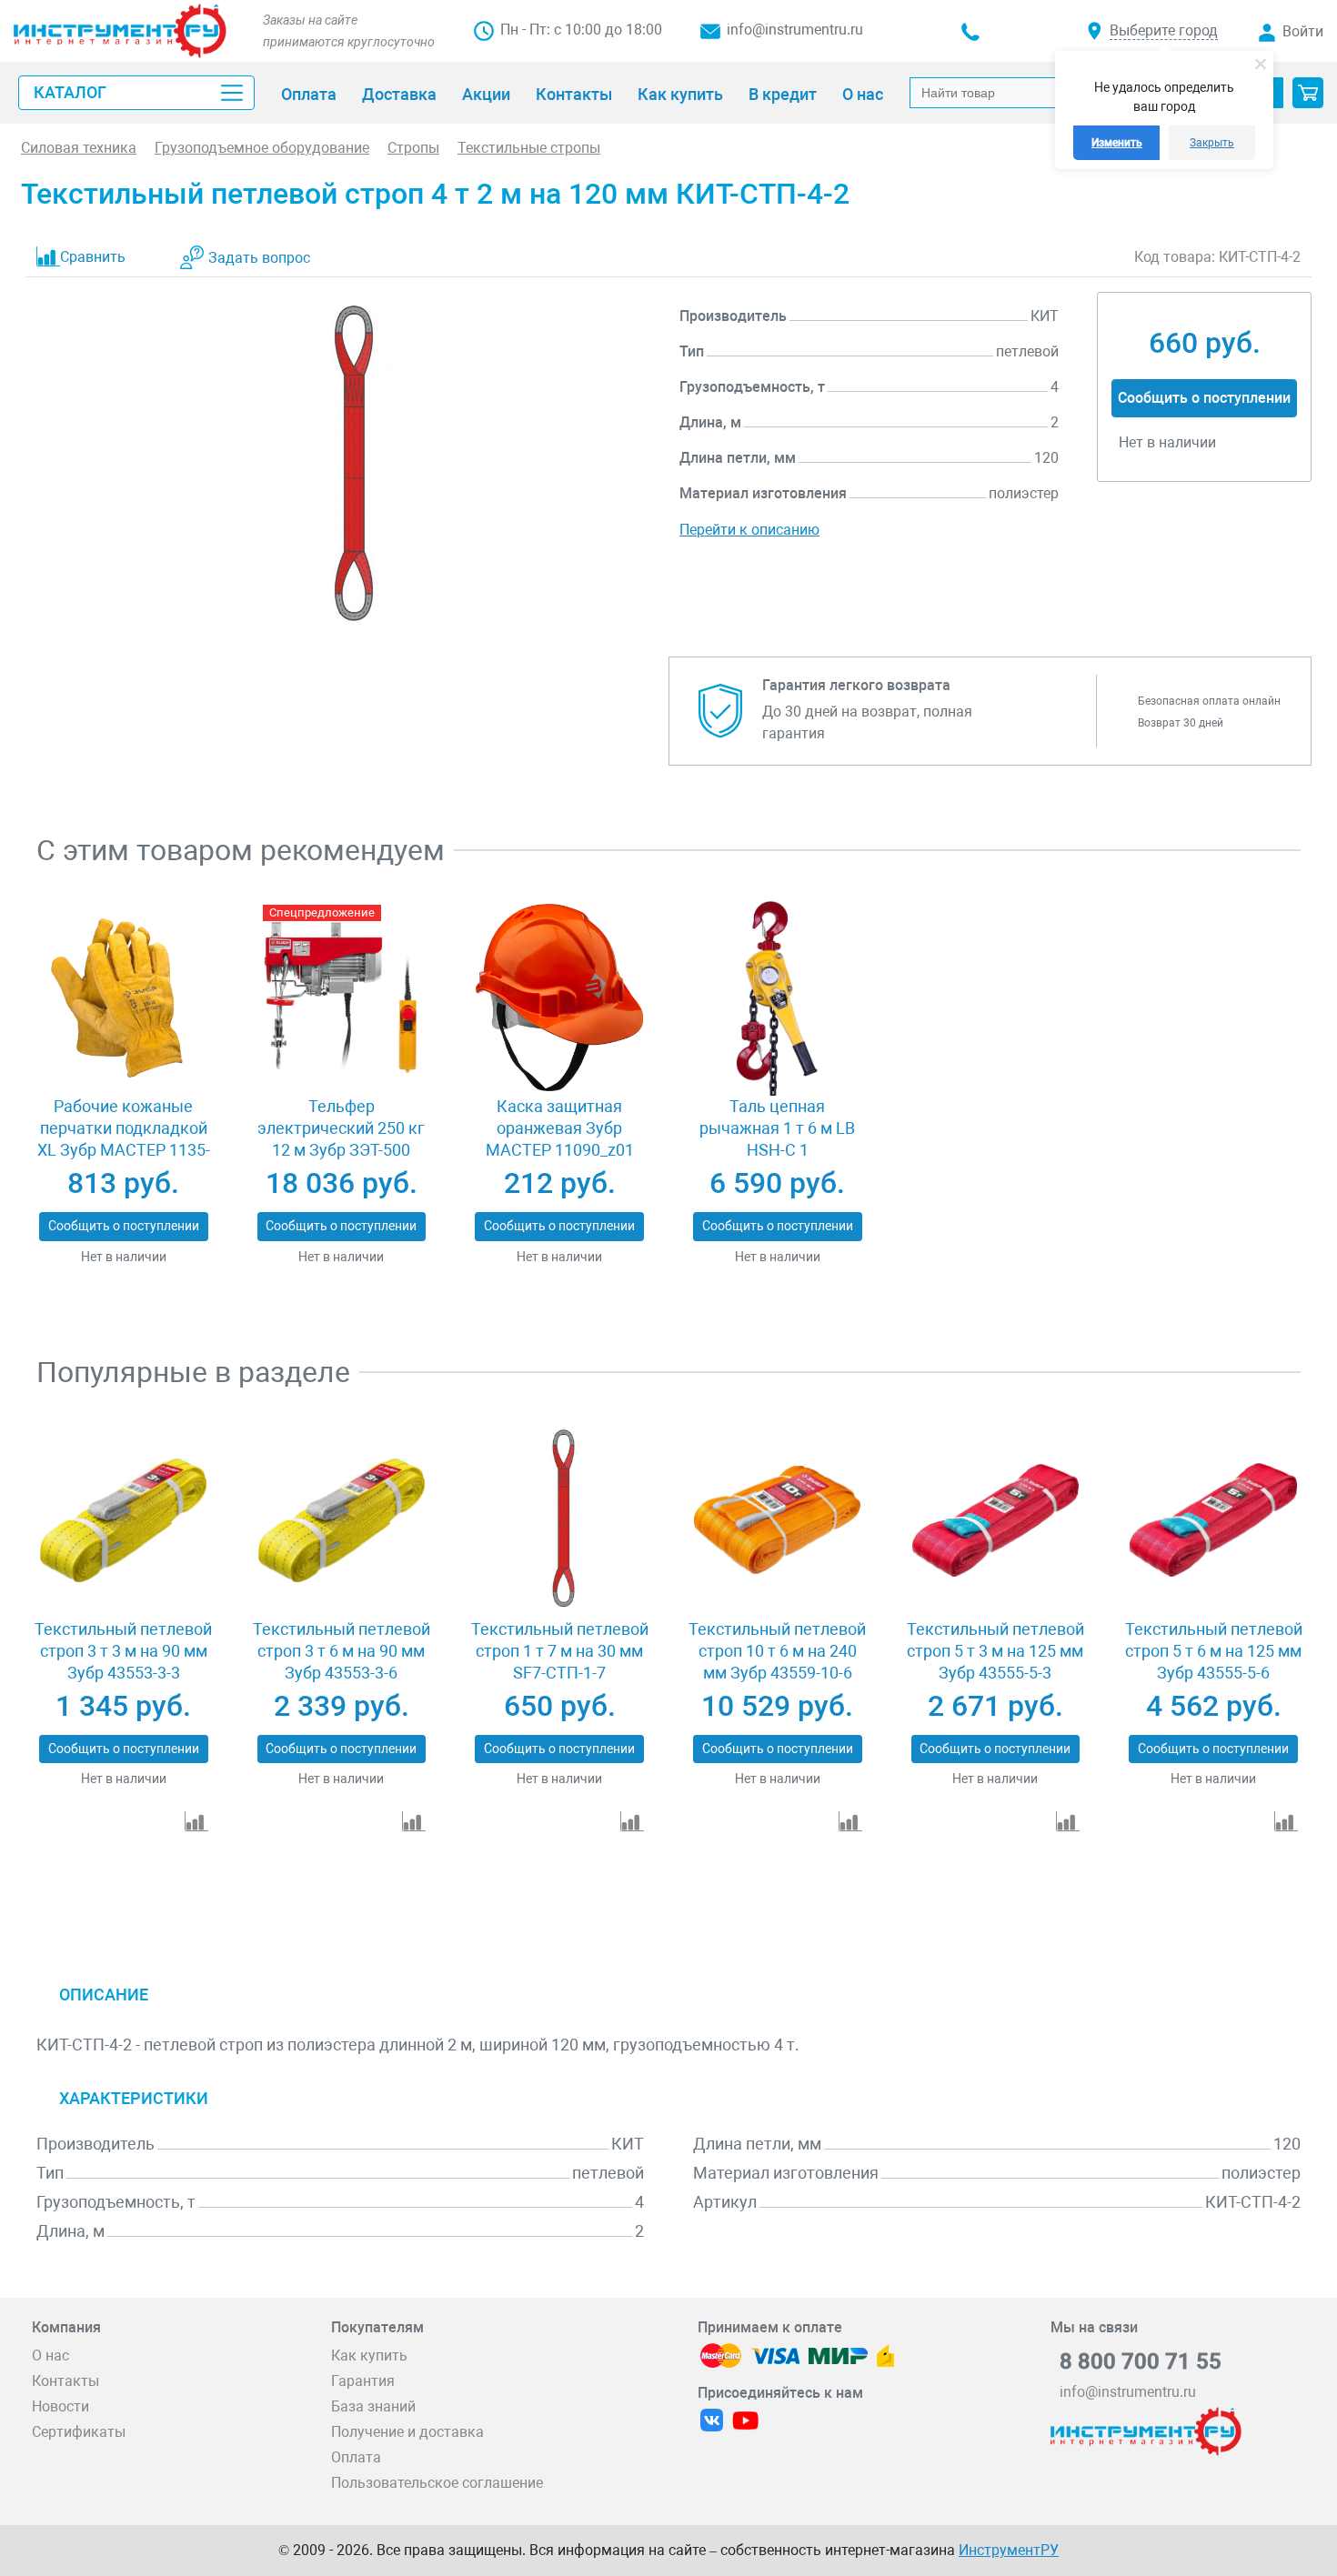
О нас (50, 2355)
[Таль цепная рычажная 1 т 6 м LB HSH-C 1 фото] (777, 998)
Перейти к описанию (749, 530)
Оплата (356, 2457)
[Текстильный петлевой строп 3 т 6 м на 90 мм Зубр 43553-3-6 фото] (342, 1520)
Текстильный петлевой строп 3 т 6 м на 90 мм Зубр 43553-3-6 (342, 1651)
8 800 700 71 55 (1141, 2361)
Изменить (1117, 143)
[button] (1308, 93)
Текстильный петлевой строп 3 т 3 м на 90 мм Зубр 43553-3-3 (123, 1651)
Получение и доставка (407, 2432)
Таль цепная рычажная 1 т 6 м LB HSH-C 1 (777, 1128)
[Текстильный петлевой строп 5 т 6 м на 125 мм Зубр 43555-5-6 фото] (1213, 1520)
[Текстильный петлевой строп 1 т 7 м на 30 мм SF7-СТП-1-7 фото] (559, 1520)
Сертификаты (79, 2432)
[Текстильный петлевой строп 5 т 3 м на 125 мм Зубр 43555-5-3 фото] (995, 1520)
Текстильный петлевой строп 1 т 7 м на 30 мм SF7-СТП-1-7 (560, 1651)
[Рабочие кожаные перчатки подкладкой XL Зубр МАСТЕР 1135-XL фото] (123, 998)
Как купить (369, 2355)
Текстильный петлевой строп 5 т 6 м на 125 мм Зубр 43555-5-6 (1214, 1651)
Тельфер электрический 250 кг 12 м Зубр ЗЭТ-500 (341, 1128)
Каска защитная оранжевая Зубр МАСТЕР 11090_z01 (560, 1128)
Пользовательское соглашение (437, 2483)
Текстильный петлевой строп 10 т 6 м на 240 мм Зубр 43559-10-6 (777, 1651)
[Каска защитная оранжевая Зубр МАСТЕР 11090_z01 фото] (559, 998)
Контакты (65, 2381)
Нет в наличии (124, 1257)
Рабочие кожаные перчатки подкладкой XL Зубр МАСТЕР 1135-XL (124, 1139)
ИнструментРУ (1009, 2550)
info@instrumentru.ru (795, 30)
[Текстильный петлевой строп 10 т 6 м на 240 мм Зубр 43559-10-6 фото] (777, 1520)
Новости (60, 2406)
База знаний (373, 2406)
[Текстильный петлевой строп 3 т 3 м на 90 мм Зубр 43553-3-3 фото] (123, 1520)
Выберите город (1164, 30)
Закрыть (1212, 143)
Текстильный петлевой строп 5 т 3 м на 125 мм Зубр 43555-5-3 (995, 1651)
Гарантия (363, 2381)
